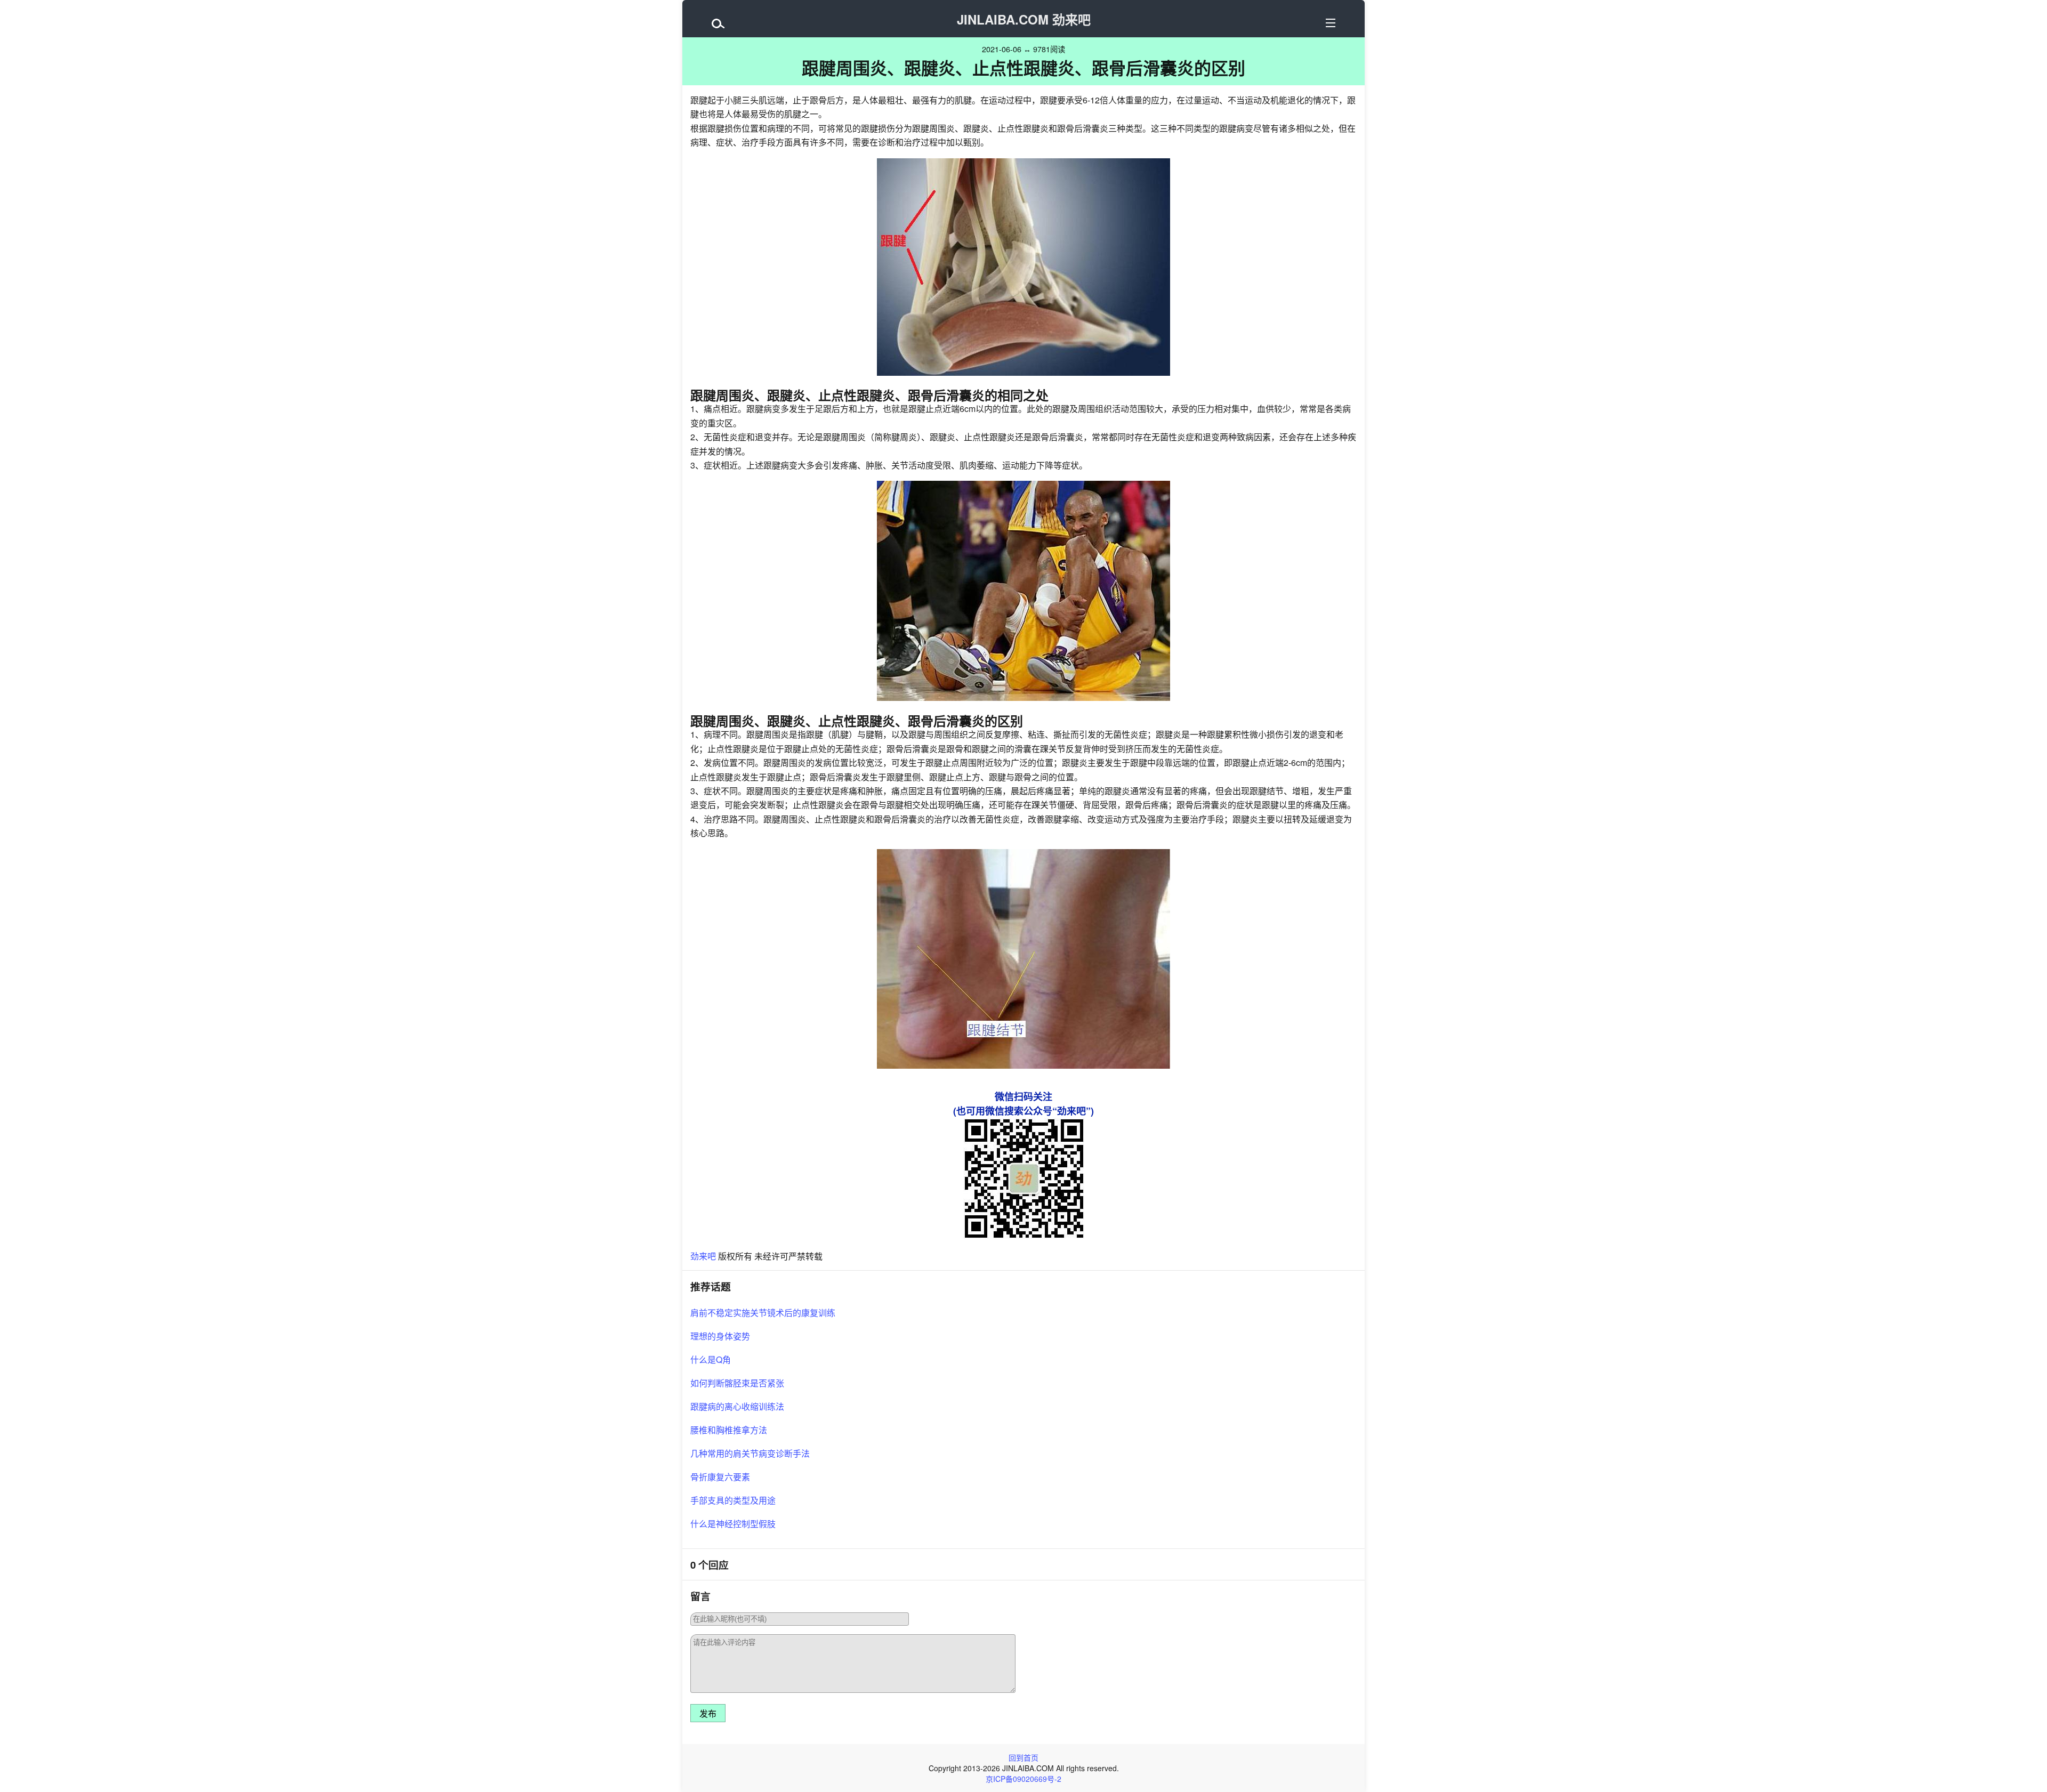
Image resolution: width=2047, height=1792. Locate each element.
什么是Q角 (711, 1359)
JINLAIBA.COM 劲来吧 (1024, 19)
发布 (708, 1714)
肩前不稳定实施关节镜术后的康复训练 (763, 1313)
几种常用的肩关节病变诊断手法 (750, 1453)
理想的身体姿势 (720, 1336)
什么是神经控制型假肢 (733, 1524)
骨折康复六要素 (720, 1477)
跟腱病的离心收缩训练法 (737, 1406)
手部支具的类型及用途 (733, 1500)
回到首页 (1023, 1757)
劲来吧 (703, 1256)
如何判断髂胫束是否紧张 (737, 1383)
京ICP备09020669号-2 (1023, 1779)
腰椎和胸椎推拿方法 (729, 1430)
